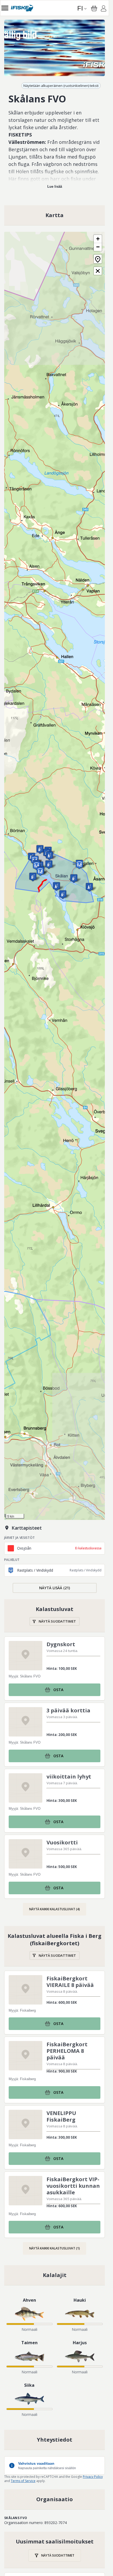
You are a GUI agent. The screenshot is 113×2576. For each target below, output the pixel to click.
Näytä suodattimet (57, 1621)
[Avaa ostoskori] (94, 8)
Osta (58, 1690)
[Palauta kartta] (98, 259)
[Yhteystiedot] (55, 2440)
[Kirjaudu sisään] (104, 9)
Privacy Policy (93, 2477)
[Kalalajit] (55, 2275)
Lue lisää (55, 187)
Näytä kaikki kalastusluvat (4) (55, 1909)
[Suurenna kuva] (55, 48)
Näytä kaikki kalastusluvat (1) (55, 2248)
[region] (55, 48)
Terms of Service (23, 2481)
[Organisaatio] (55, 2499)
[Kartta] (55, 215)
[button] (56, 886)
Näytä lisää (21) (55, 1588)
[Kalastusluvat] (55, 1616)
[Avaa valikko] (5, 8)
